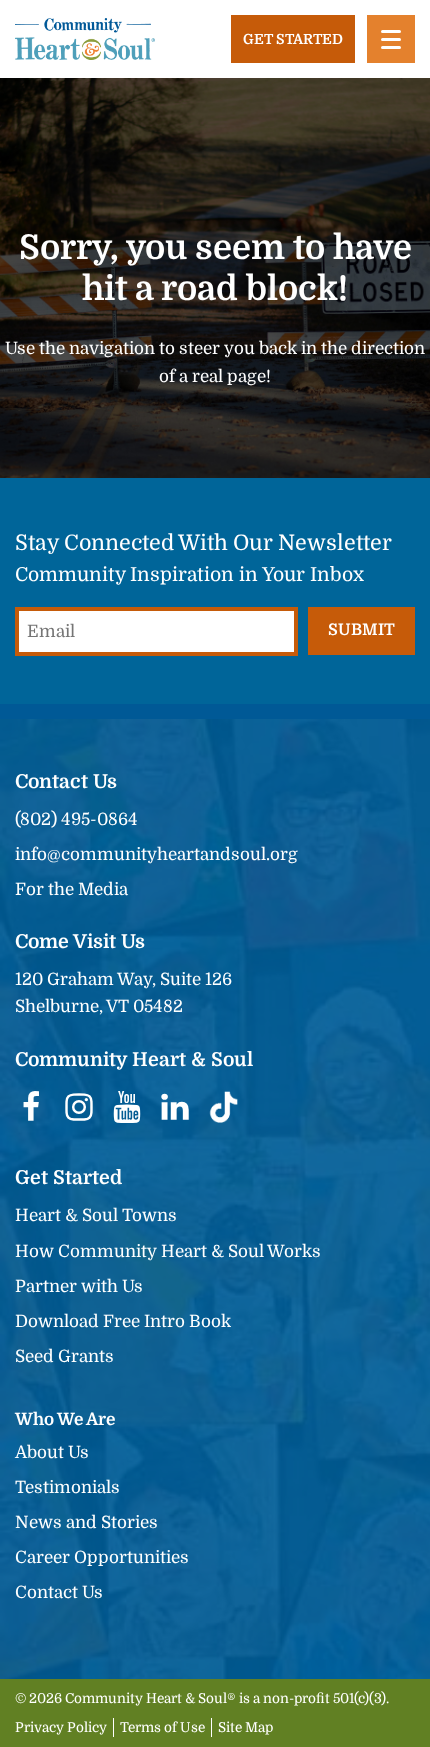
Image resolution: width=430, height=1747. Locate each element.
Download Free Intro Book (123, 1321)
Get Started (293, 39)
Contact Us (59, 1592)
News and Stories (86, 1522)
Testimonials (67, 1487)
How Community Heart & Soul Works (168, 1251)
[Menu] (391, 39)
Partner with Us (79, 1286)
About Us (52, 1452)
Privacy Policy (61, 1727)
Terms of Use (162, 1727)
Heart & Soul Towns (96, 1215)
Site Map (245, 1727)
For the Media (71, 889)
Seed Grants (64, 1356)
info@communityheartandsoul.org (156, 854)
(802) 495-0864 (76, 819)
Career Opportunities (102, 1557)
